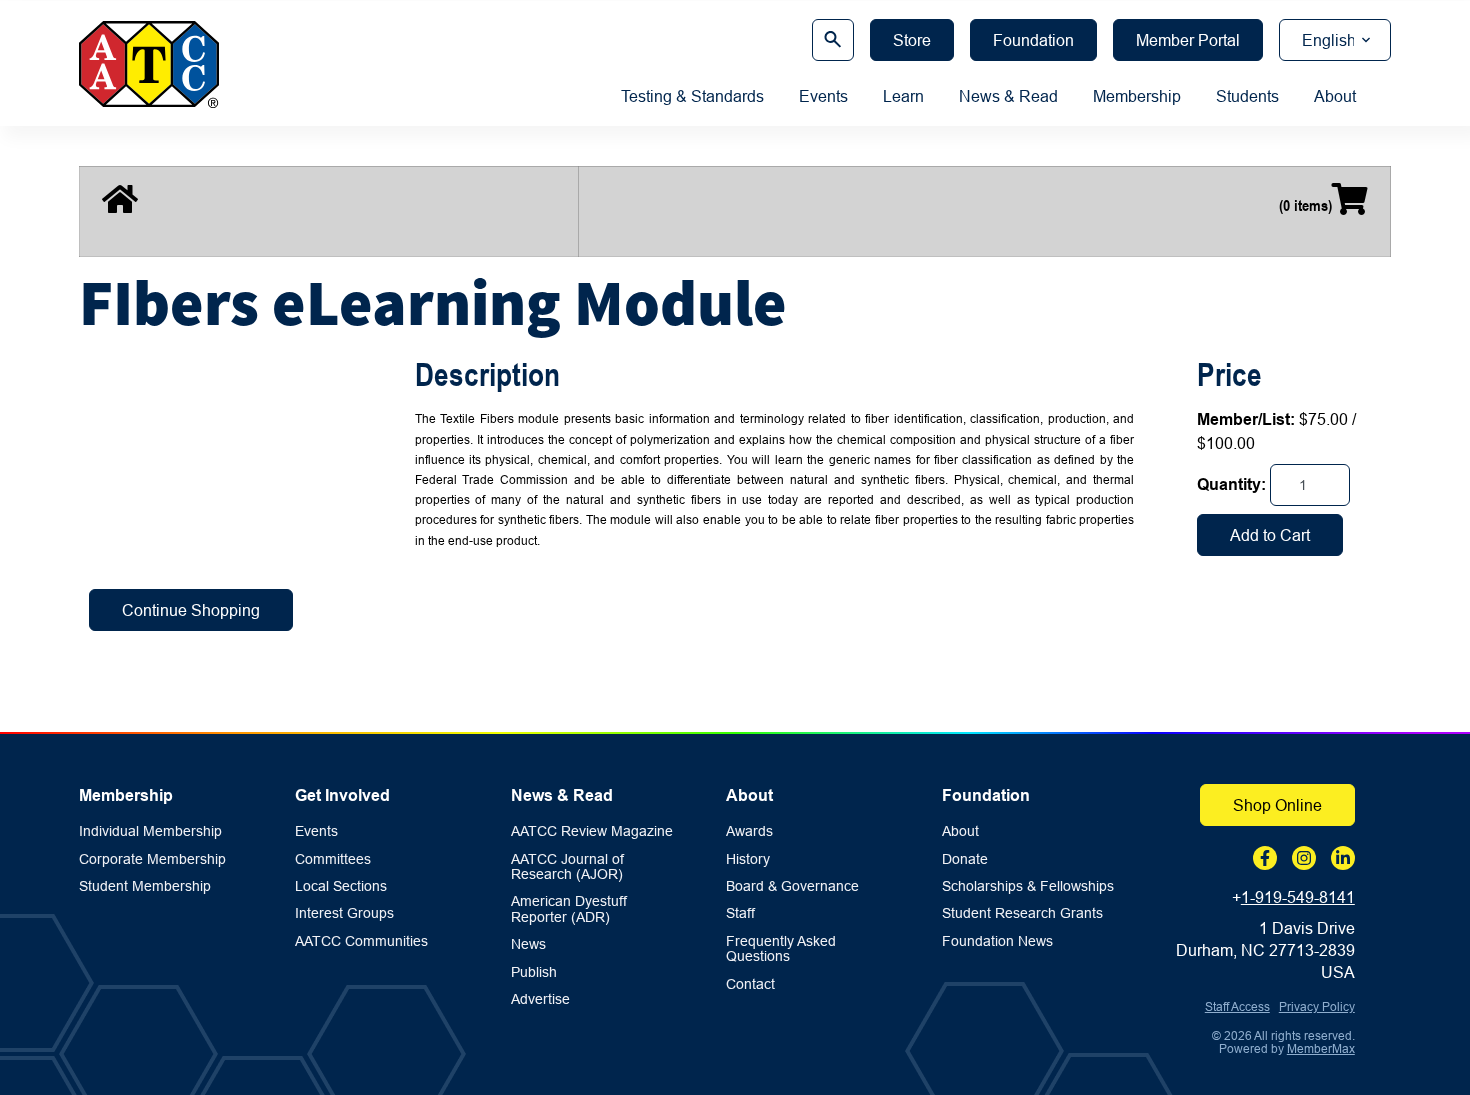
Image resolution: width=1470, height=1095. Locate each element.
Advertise (540, 999)
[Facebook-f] (1265, 858)
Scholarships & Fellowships (1028, 886)
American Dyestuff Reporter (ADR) (569, 909)
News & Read (1008, 96)
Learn (903, 96)
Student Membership (145, 886)
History (748, 859)
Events (823, 96)
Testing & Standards (692, 96)
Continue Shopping (191, 610)
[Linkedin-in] (1343, 858)
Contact (750, 984)
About (1335, 96)
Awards (749, 831)
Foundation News (997, 941)
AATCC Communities (361, 941)
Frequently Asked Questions (781, 949)
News (528, 944)
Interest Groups (344, 913)
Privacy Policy (1317, 1006)
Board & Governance (792, 886)
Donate (965, 859)
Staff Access (1237, 1006)
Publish (534, 972)
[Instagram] (1304, 858)
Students (1247, 96)
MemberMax (1321, 1048)
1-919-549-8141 (1298, 897)
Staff (740, 913)
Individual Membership (150, 831)
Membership (1137, 96)
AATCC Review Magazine (592, 831)
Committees (333, 859)
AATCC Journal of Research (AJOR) (567, 867)
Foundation (986, 795)
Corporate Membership (152, 859)
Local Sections (341, 886)
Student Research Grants (1022, 913)
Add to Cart (1270, 535)
